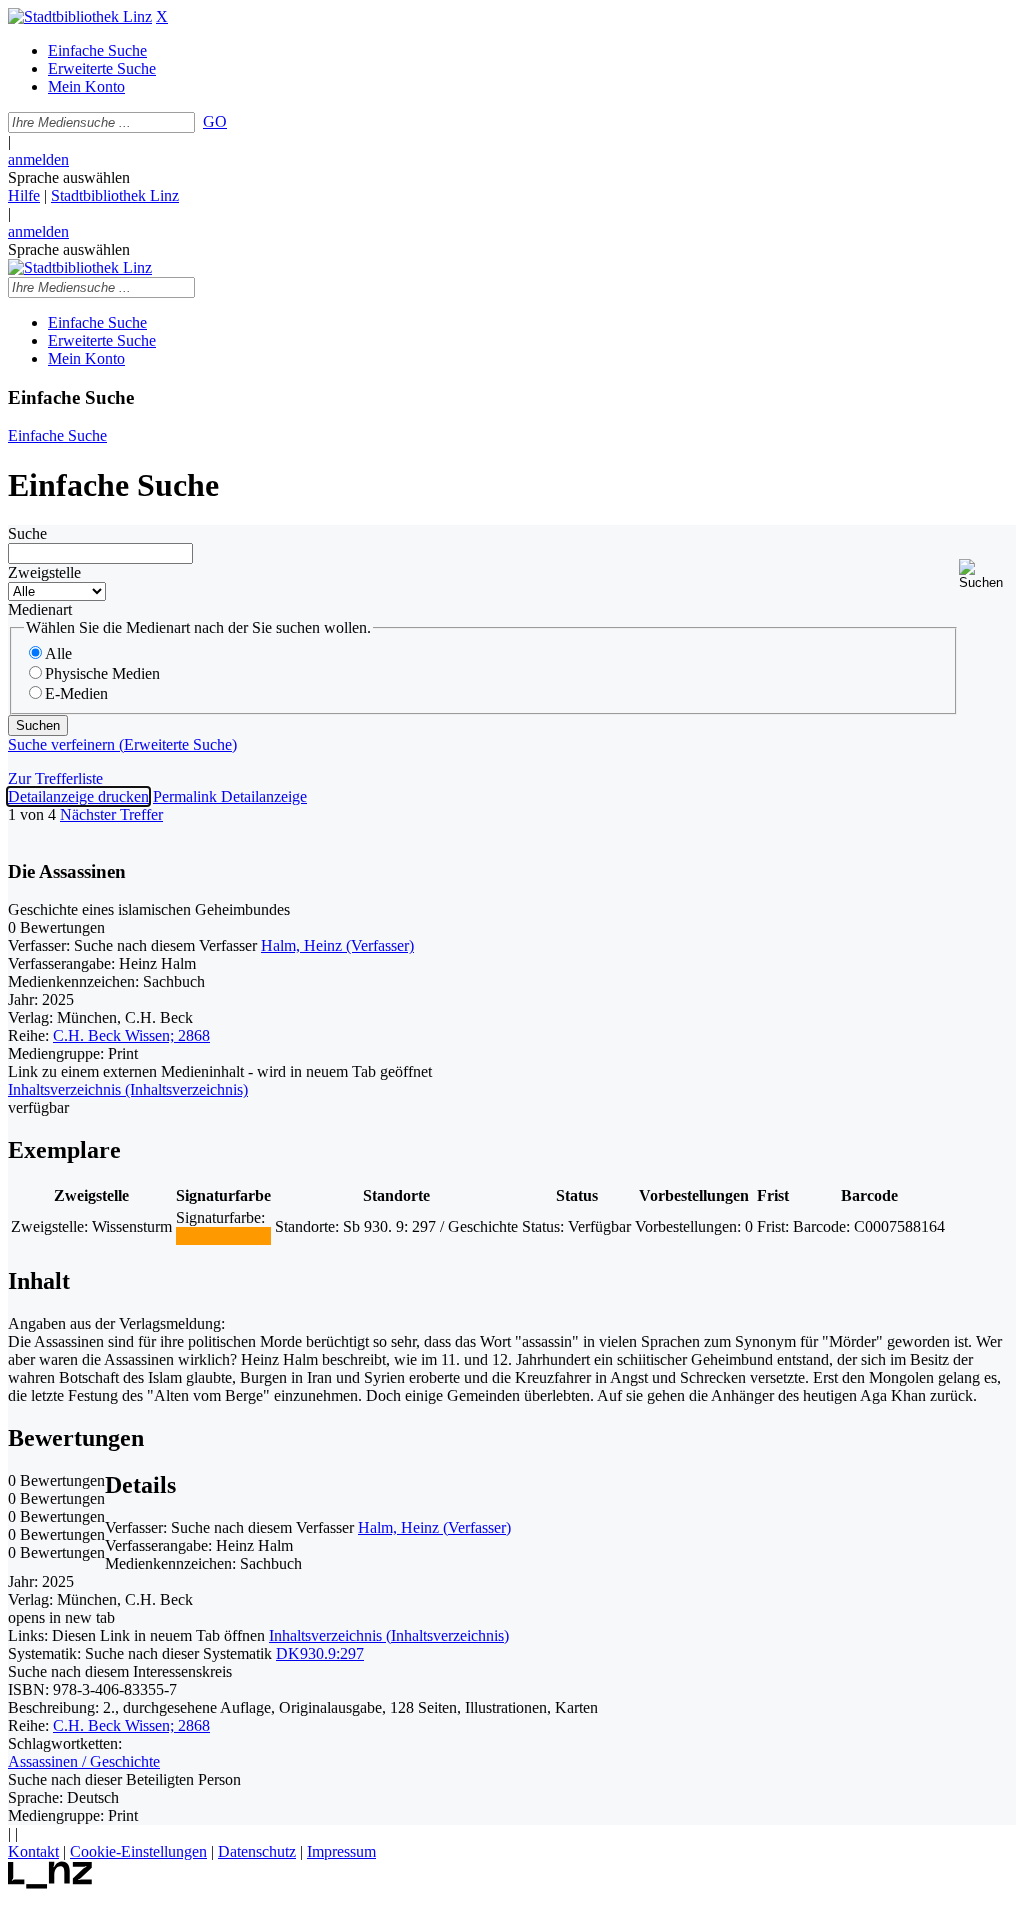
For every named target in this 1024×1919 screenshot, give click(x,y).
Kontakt (33, 1851)
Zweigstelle (44, 572)
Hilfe (24, 195)
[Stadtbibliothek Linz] (80, 16)
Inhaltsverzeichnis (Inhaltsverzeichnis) (389, 1635)
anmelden (38, 159)
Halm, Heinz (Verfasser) (337, 945)
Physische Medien (102, 673)
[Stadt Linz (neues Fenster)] (50, 1883)
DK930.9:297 (320, 1653)
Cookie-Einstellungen (138, 1851)
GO (215, 121)
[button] (987, 574)
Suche (27, 533)
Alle (58, 653)
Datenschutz (257, 1851)
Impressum (341, 1851)
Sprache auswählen (69, 177)
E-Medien (76, 693)
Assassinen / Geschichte (84, 1761)
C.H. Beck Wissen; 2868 (131, 1035)
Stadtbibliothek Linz (115, 195)
